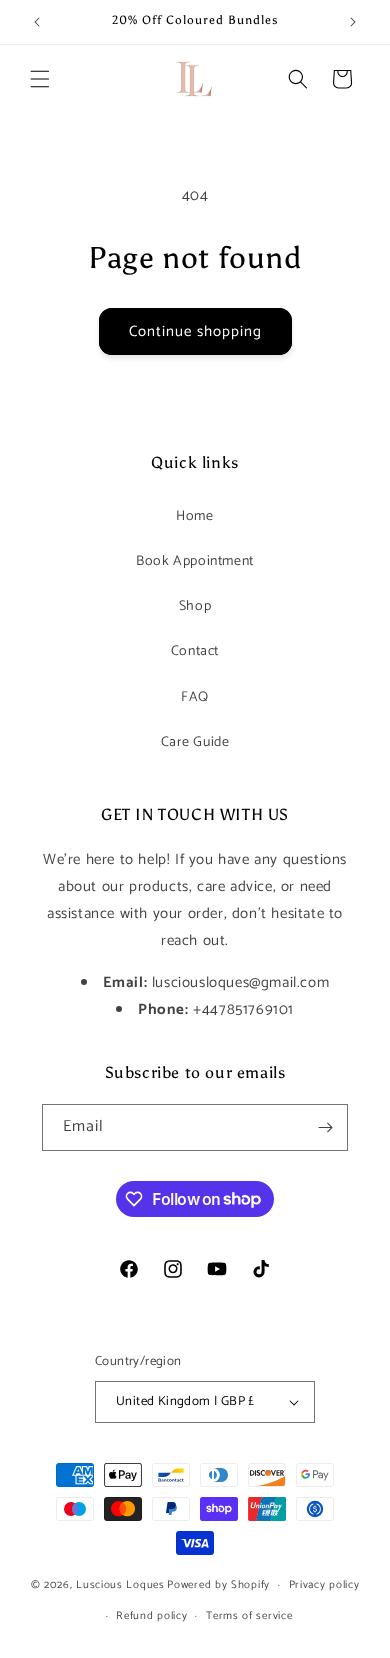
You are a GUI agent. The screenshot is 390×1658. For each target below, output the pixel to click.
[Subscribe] (325, 1127)
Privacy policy (324, 1585)
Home (194, 516)
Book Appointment (195, 561)
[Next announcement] (353, 22)
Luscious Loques (120, 1585)
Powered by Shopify (218, 1585)
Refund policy (151, 1616)
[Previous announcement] (37, 22)
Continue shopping (195, 331)
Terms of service (249, 1616)
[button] (40, 79)
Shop (195, 606)
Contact (195, 651)
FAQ (195, 697)
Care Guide (195, 742)
